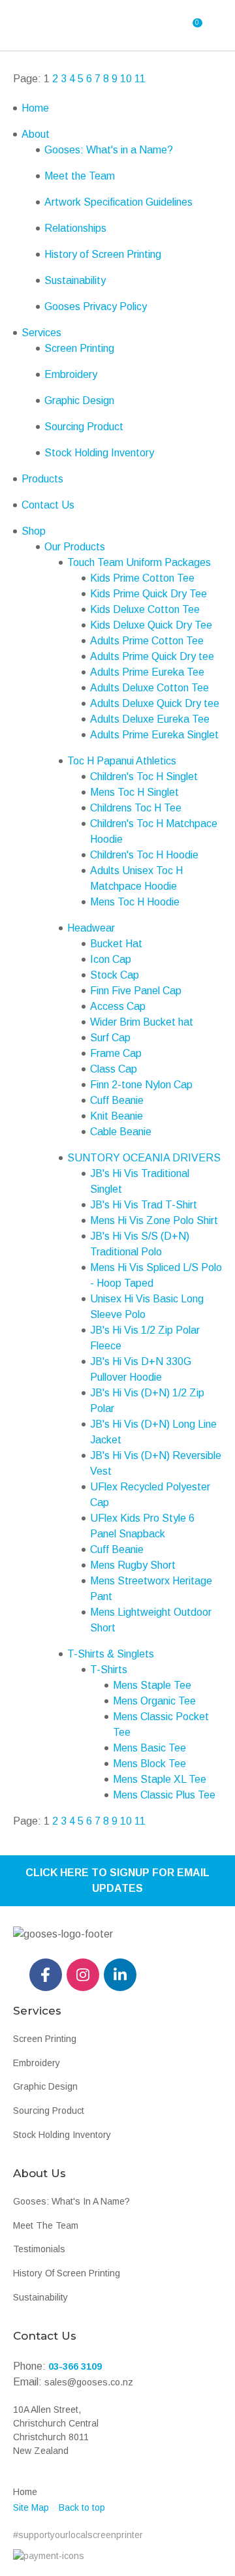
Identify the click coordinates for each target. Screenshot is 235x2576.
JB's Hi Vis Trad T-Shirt (144, 1205)
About (36, 134)
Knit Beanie (117, 1116)
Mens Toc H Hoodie (135, 902)
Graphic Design (79, 401)
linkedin (120, 1975)
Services (41, 333)
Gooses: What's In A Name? (71, 2201)
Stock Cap (115, 975)
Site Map (31, 2507)
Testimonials (39, 2249)
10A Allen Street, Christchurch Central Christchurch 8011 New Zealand (56, 2430)
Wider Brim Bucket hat (142, 1022)
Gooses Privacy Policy (96, 306)
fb (46, 1975)
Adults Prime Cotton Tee (147, 641)
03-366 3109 (75, 2366)
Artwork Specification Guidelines (118, 202)
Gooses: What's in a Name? (109, 150)
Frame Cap (116, 1053)
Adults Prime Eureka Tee (147, 672)
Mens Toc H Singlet (134, 792)
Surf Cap (110, 1038)
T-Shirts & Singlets (111, 1654)
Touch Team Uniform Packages (139, 562)
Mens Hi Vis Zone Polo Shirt (154, 1220)
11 (140, 79)
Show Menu (46, 25)
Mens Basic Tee (149, 1748)
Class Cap (114, 1069)
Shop (34, 531)
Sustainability (75, 280)
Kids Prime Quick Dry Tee (149, 594)
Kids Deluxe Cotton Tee (145, 609)
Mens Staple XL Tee (160, 1779)
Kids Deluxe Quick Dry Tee (151, 625)
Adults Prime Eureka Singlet (154, 735)
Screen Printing (79, 348)
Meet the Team (80, 176)
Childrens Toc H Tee (136, 808)
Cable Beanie (121, 1132)
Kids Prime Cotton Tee (142, 578)
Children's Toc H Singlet (144, 777)
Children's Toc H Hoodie (144, 855)
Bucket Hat (116, 944)
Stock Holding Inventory (99, 453)
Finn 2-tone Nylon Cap (141, 1085)
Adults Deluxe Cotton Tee (149, 688)
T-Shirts (109, 1670)
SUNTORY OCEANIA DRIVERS (144, 1158)
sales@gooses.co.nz (89, 2382)
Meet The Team (46, 2225)
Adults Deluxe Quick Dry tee (155, 703)
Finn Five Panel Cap (136, 991)
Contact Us (48, 505)
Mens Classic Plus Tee (164, 1795)
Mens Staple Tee (152, 1685)
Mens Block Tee (149, 1764)
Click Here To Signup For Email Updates (117, 1880)
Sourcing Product (84, 427)
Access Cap (118, 1006)
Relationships (75, 228)
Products (42, 479)
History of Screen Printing (103, 254)
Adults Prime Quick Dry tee (152, 656)
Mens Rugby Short (133, 1565)
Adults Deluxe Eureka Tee (150, 719)
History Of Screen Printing (67, 2273)
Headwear (91, 928)
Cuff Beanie (117, 1100)
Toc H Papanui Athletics (122, 761)
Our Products (75, 547)
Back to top (82, 2507)
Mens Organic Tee (154, 1701)
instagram (83, 1975)
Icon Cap (111, 959)
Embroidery (71, 374)
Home (35, 108)
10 (126, 79)
